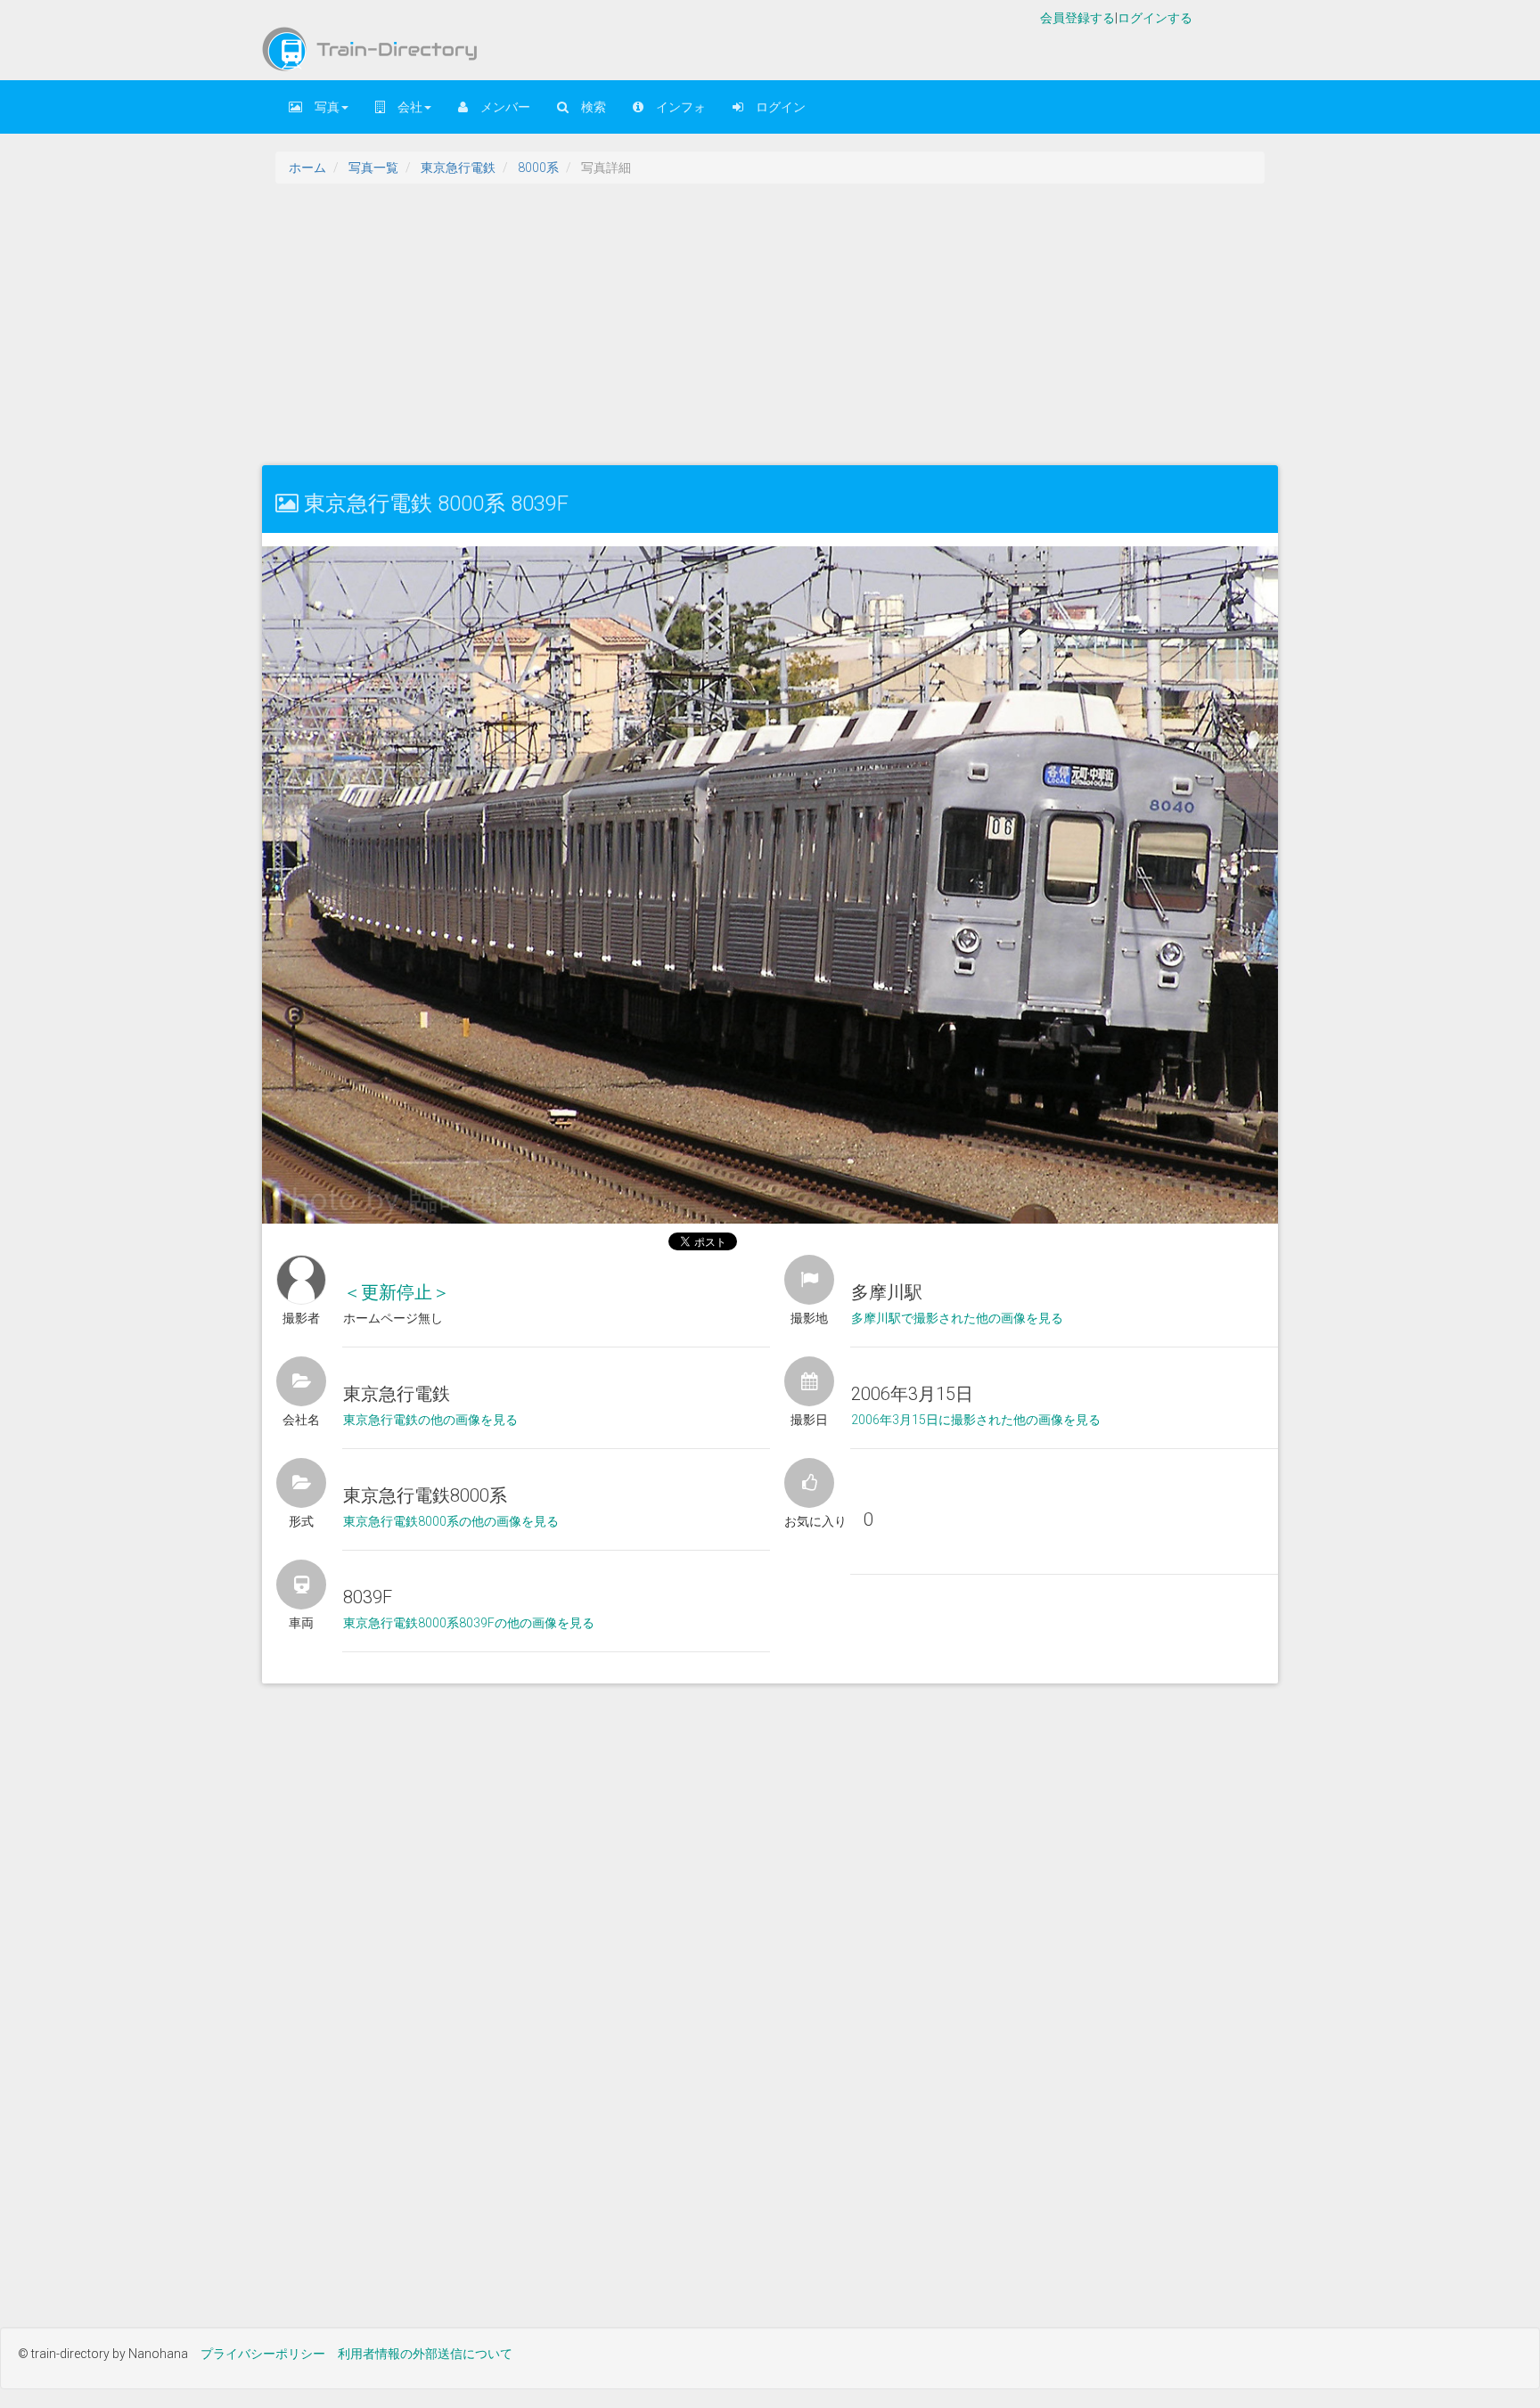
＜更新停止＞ (397, 1292)
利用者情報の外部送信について (425, 2354)
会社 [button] (404, 107)
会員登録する (1077, 18)
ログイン (774, 107)
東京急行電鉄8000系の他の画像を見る (451, 1521)
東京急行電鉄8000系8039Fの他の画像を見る (469, 1623)
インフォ (675, 107)
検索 (587, 107)
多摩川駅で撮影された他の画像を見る (957, 1318)
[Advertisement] (797, 323)
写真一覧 (373, 168)
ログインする (1155, 18)
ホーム (307, 168)
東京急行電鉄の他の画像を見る (430, 1420)
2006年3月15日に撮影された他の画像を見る (976, 1420)
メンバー (499, 107)
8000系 (538, 168)
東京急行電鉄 (458, 168)
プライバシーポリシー (263, 2354)
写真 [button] (321, 107)
